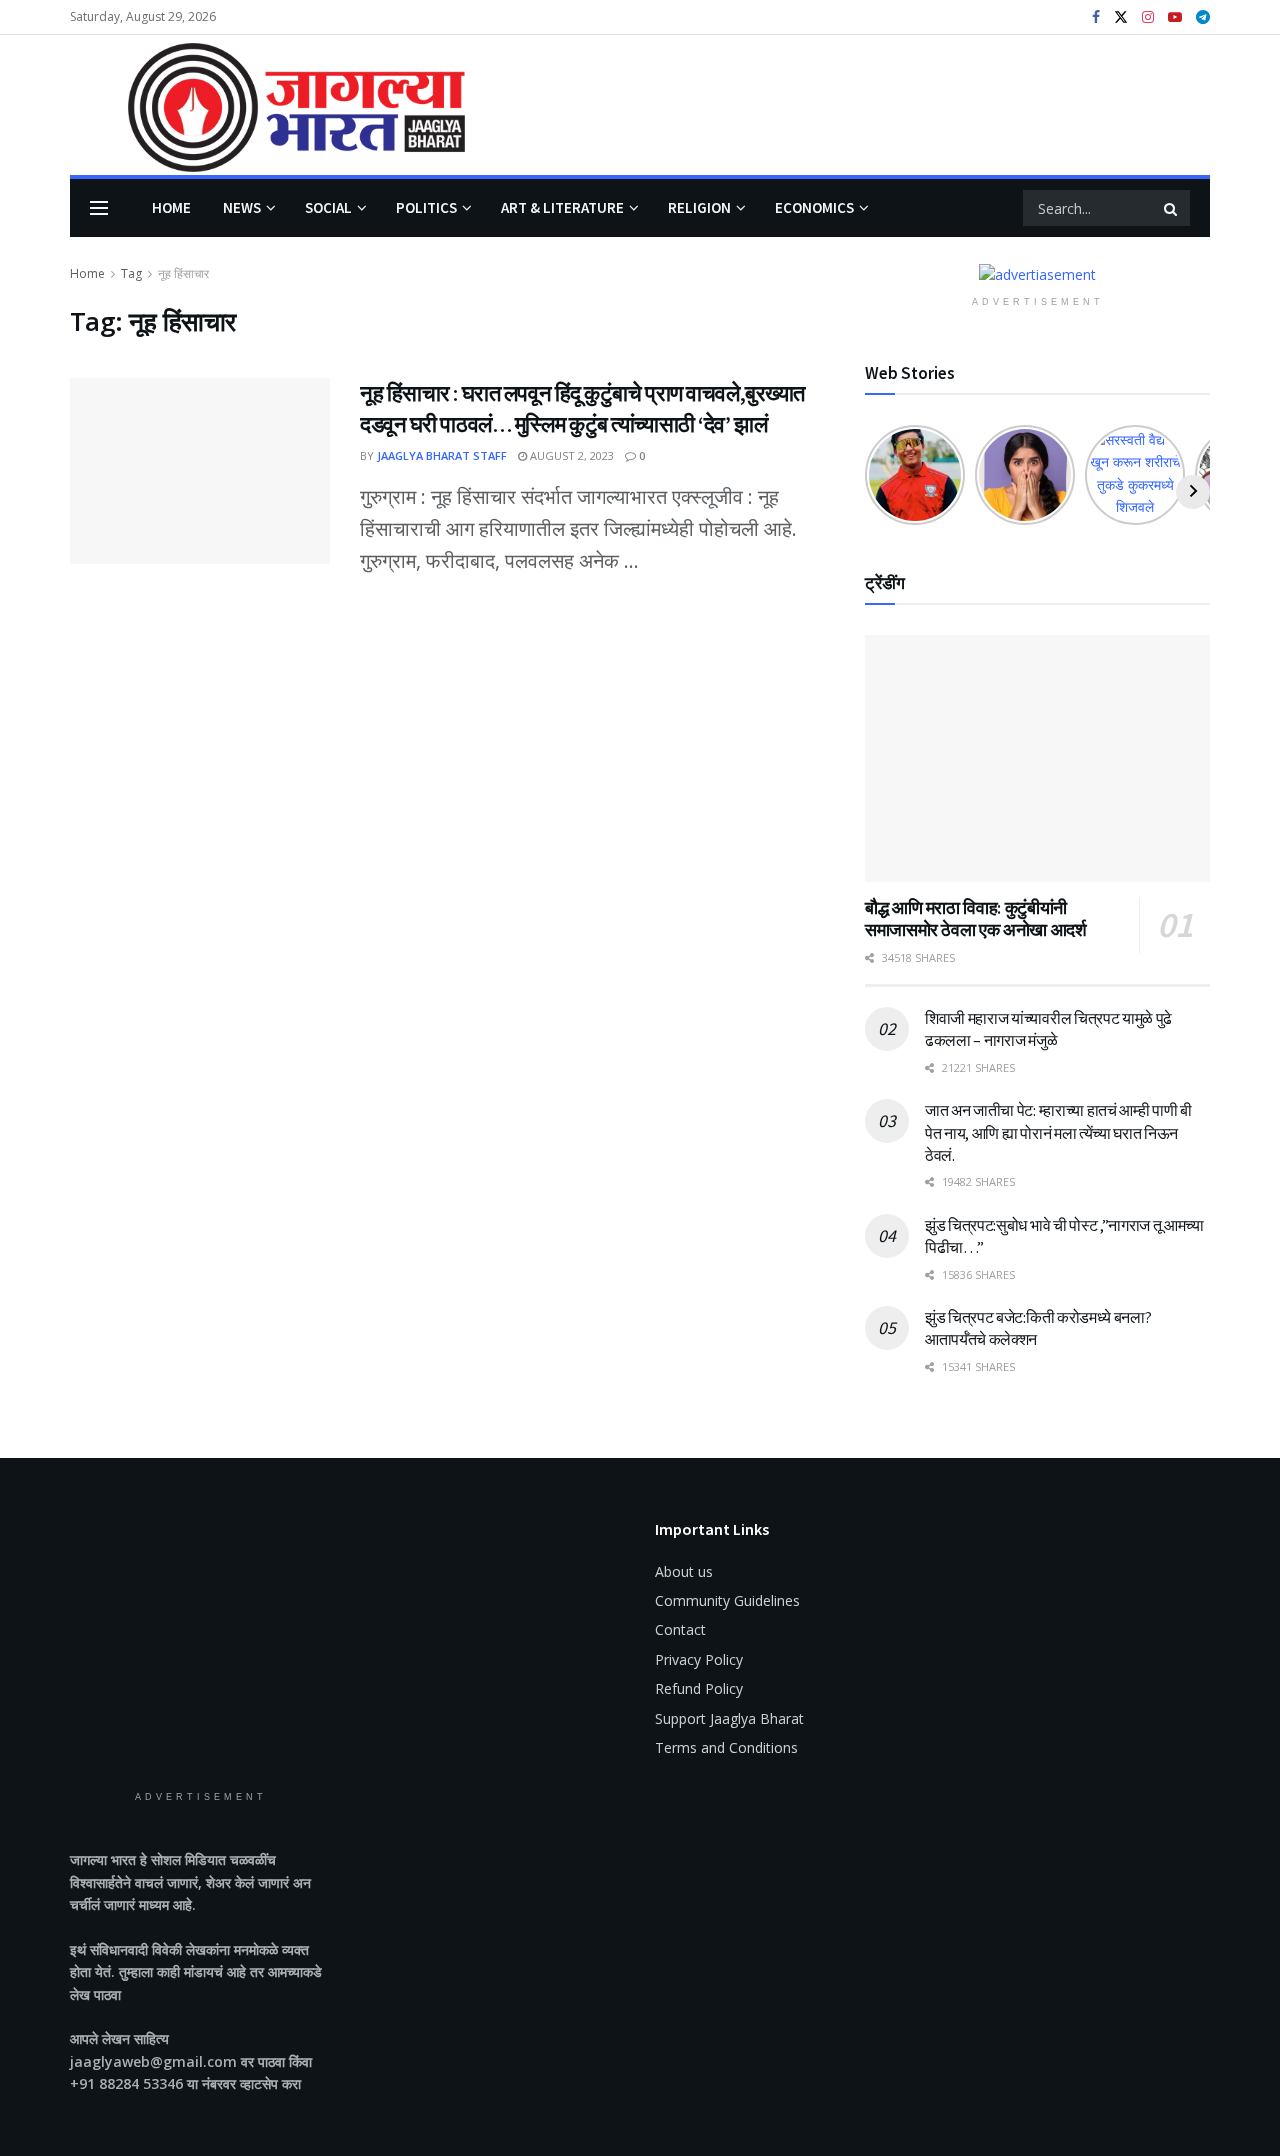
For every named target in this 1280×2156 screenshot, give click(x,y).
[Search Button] (1172, 208)
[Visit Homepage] (267, 105)
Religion (699, 207)
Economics (814, 207)
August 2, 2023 (570, 455)
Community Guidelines (727, 1600)
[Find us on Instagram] (1148, 17)
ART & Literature (562, 207)
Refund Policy (699, 1688)
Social (328, 207)
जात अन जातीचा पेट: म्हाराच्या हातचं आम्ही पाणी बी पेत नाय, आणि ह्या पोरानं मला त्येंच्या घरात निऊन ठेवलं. (1058, 1132)
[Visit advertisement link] (1037, 274)
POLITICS (426, 207)
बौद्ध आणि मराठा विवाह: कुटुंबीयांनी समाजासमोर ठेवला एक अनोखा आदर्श (975, 919)
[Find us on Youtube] (1175, 17)
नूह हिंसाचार (183, 273)
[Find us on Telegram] (1203, 17)
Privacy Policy (699, 1659)
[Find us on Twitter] (1121, 17)
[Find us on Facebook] (1096, 17)
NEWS (242, 207)
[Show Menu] (99, 208)
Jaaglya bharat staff (442, 455)
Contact (680, 1629)
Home (171, 207)
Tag (131, 273)
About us (684, 1571)
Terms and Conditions (726, 1747)
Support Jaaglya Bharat (729, 1718)
